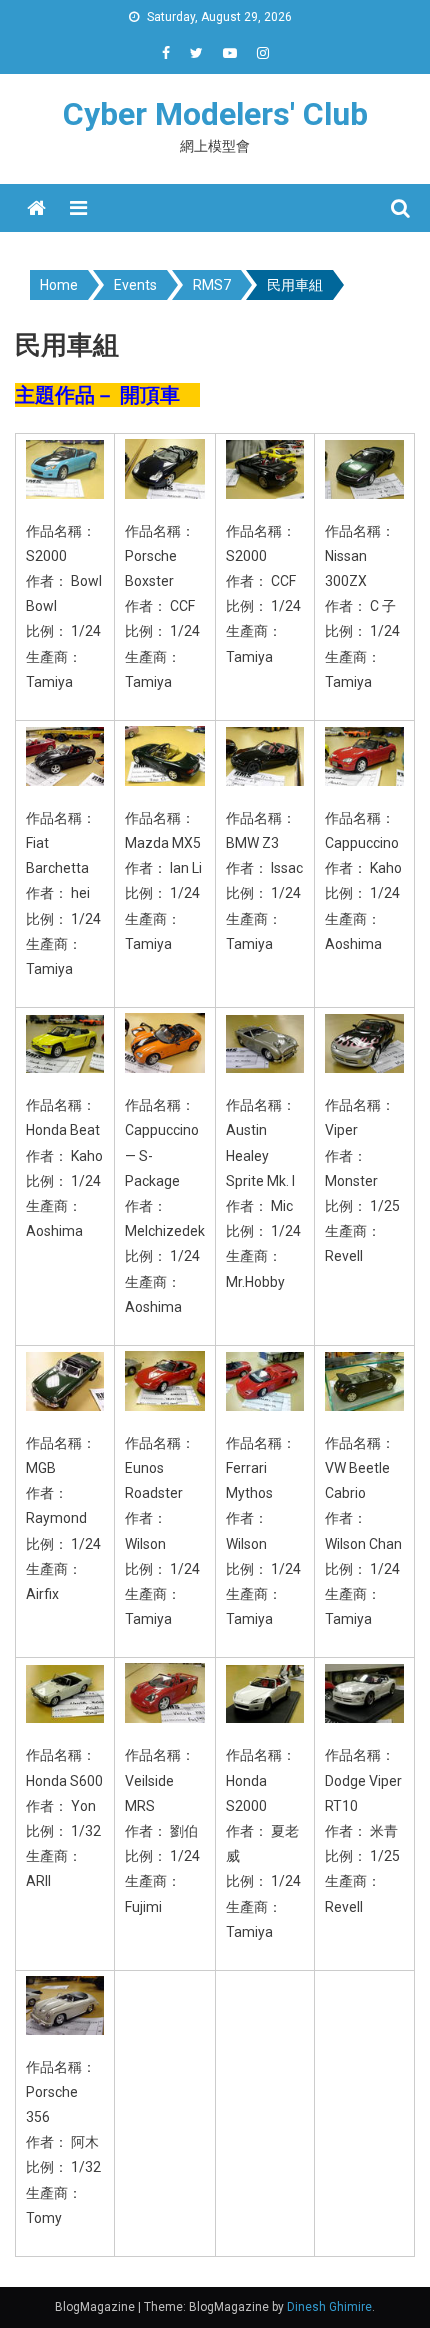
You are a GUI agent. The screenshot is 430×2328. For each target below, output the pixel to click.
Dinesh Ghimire (329, 2307)
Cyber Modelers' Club (215, 114)
